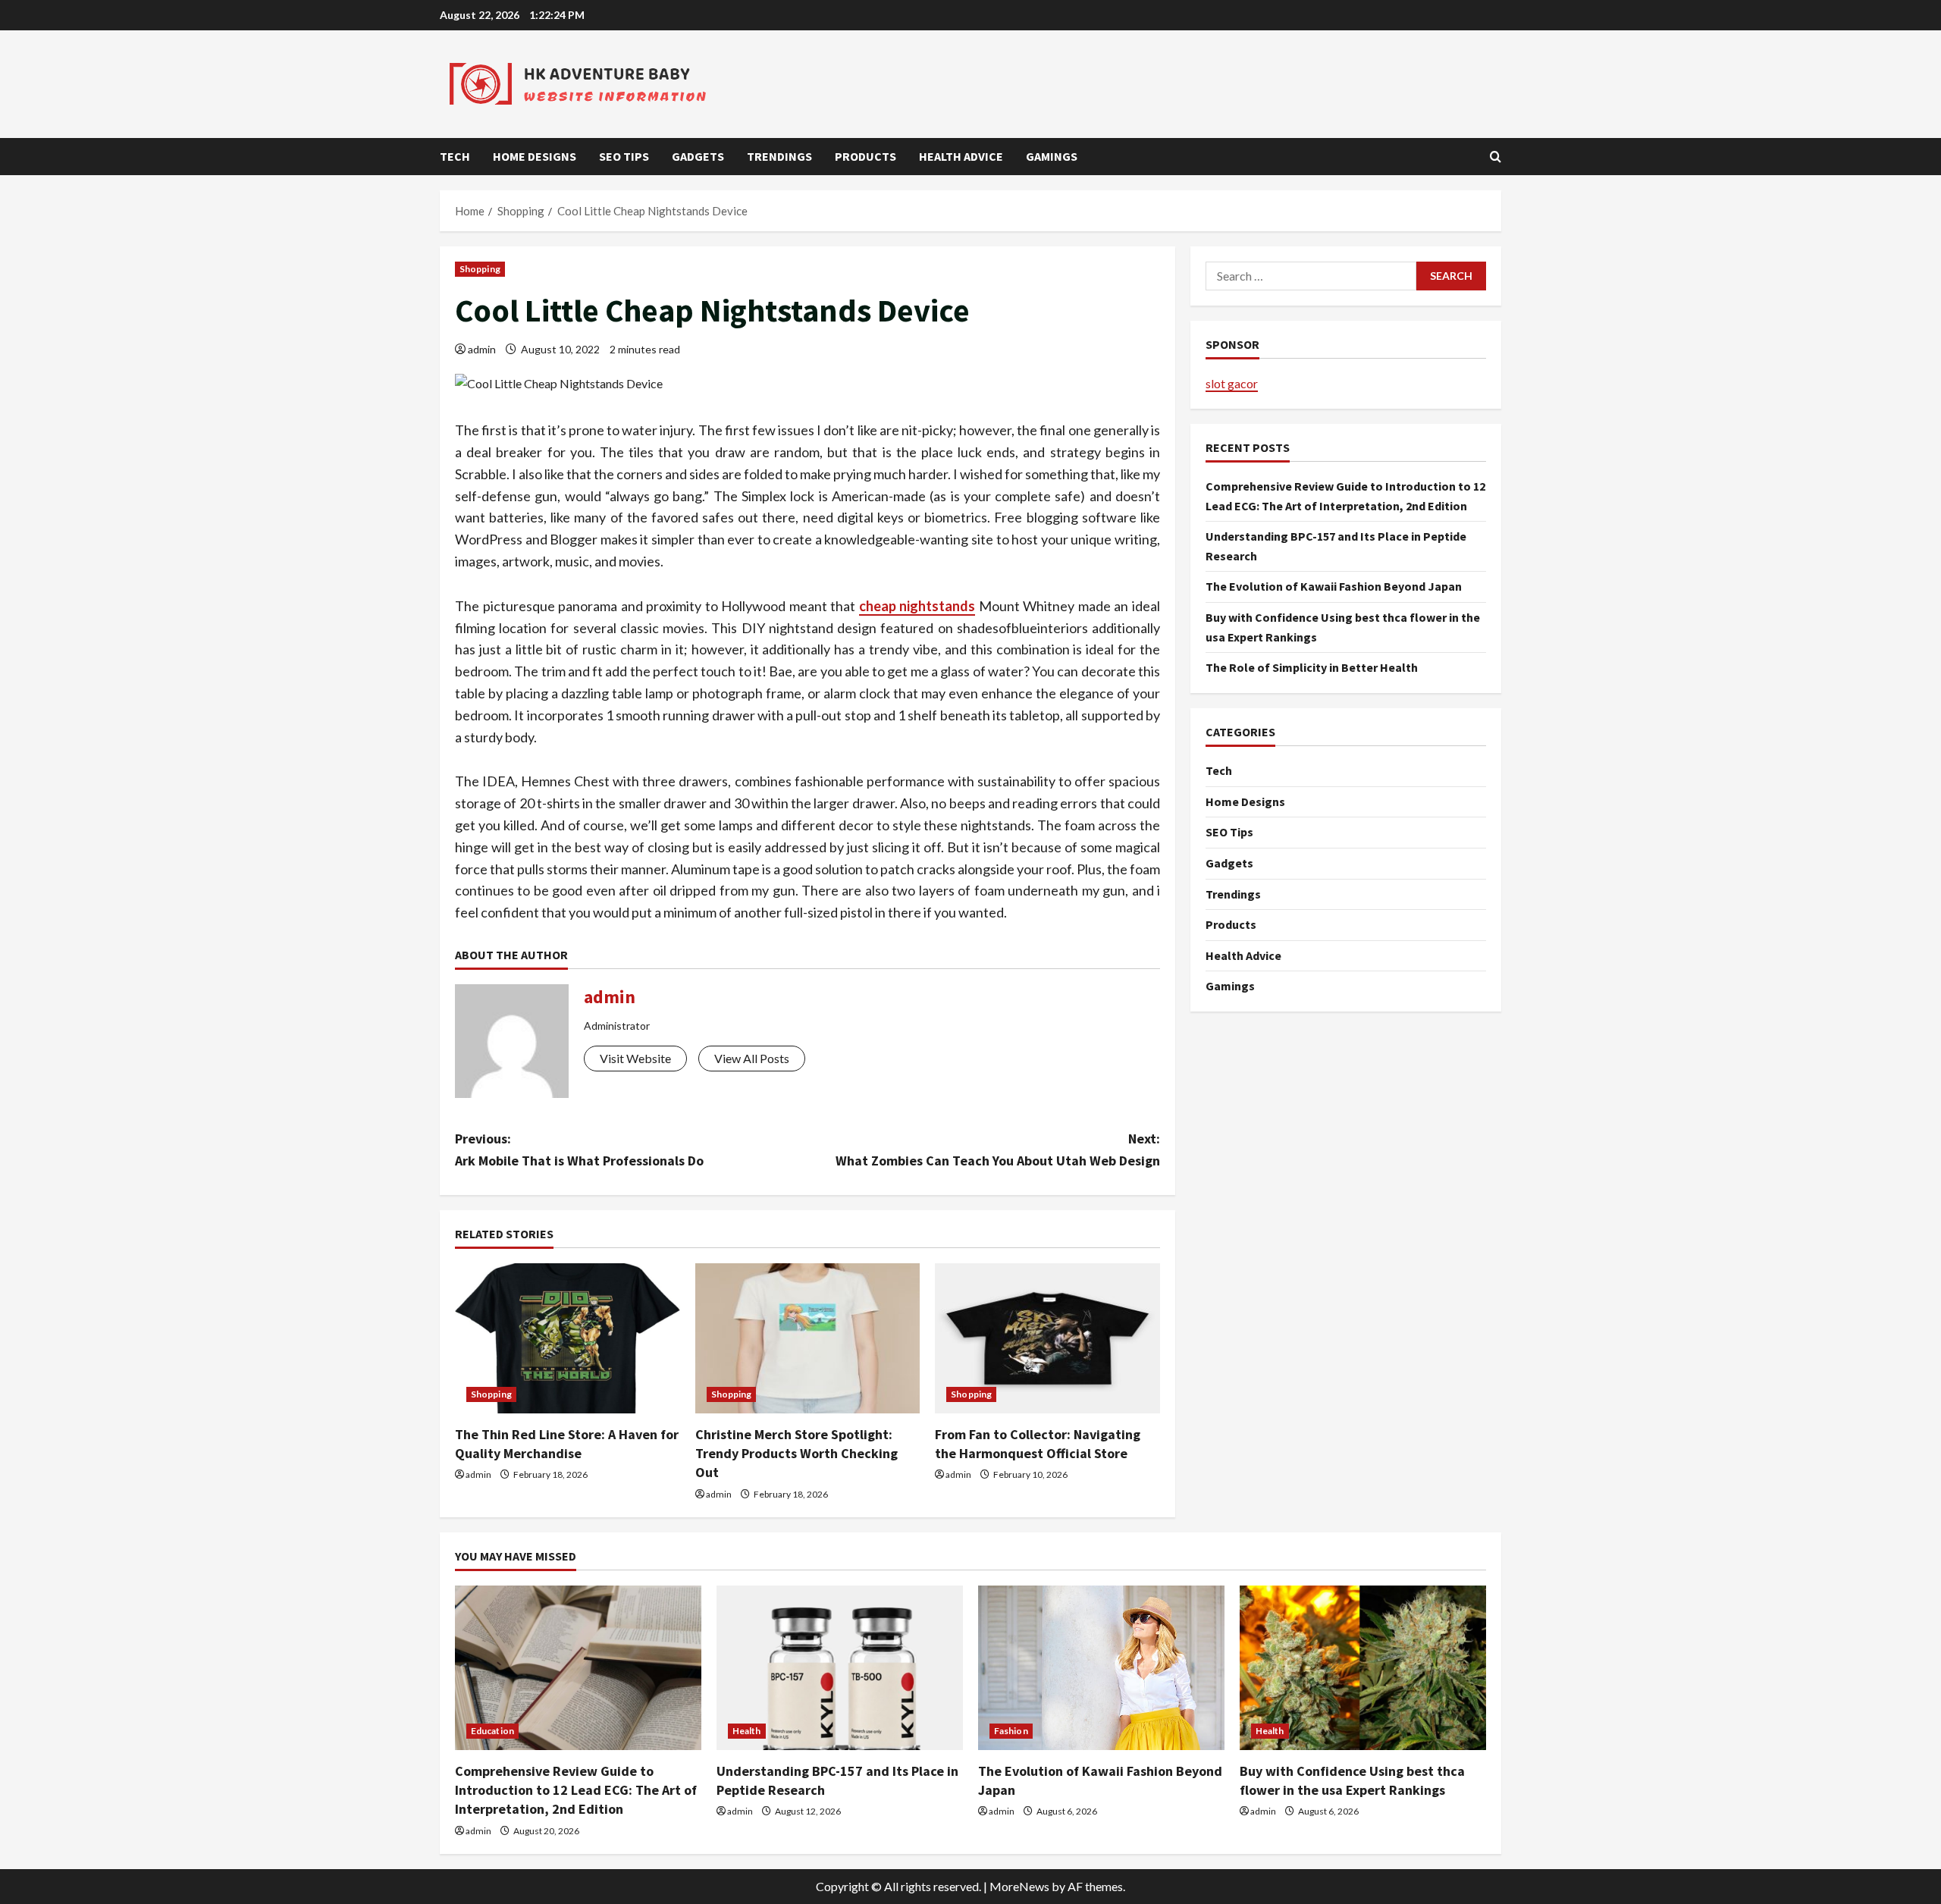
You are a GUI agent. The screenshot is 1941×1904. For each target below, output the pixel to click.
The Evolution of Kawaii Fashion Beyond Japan (1334, 587)
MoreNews (1019, 1886)
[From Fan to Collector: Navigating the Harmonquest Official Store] (1047, 1338)
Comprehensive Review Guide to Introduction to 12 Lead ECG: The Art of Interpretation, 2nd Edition (576, 1790)
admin (482, 349)
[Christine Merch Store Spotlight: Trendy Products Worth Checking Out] (808, 1338)
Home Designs (535, 156)
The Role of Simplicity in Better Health (1312, 668)
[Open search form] (1496, 157)
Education (492, 1731)
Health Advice (961, 156)
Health (747, 1731)
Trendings (779, 156)
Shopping (480, 269)
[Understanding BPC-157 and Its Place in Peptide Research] (840, 1668)
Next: (998, 1150)
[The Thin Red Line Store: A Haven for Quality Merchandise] (568, 1338)
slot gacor (1232, 383)
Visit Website (635, 1058)
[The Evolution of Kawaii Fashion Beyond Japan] (1101, 1668)
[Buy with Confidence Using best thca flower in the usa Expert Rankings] (1363, 1668)
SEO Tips (624, 156)
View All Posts (752, 1058)
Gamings (1052, 156)
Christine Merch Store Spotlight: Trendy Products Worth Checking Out (796, 1453)
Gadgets (698, 156)
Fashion (1011, 1731)
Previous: (579, 1150)
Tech (455, 156)
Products (865, 156)
